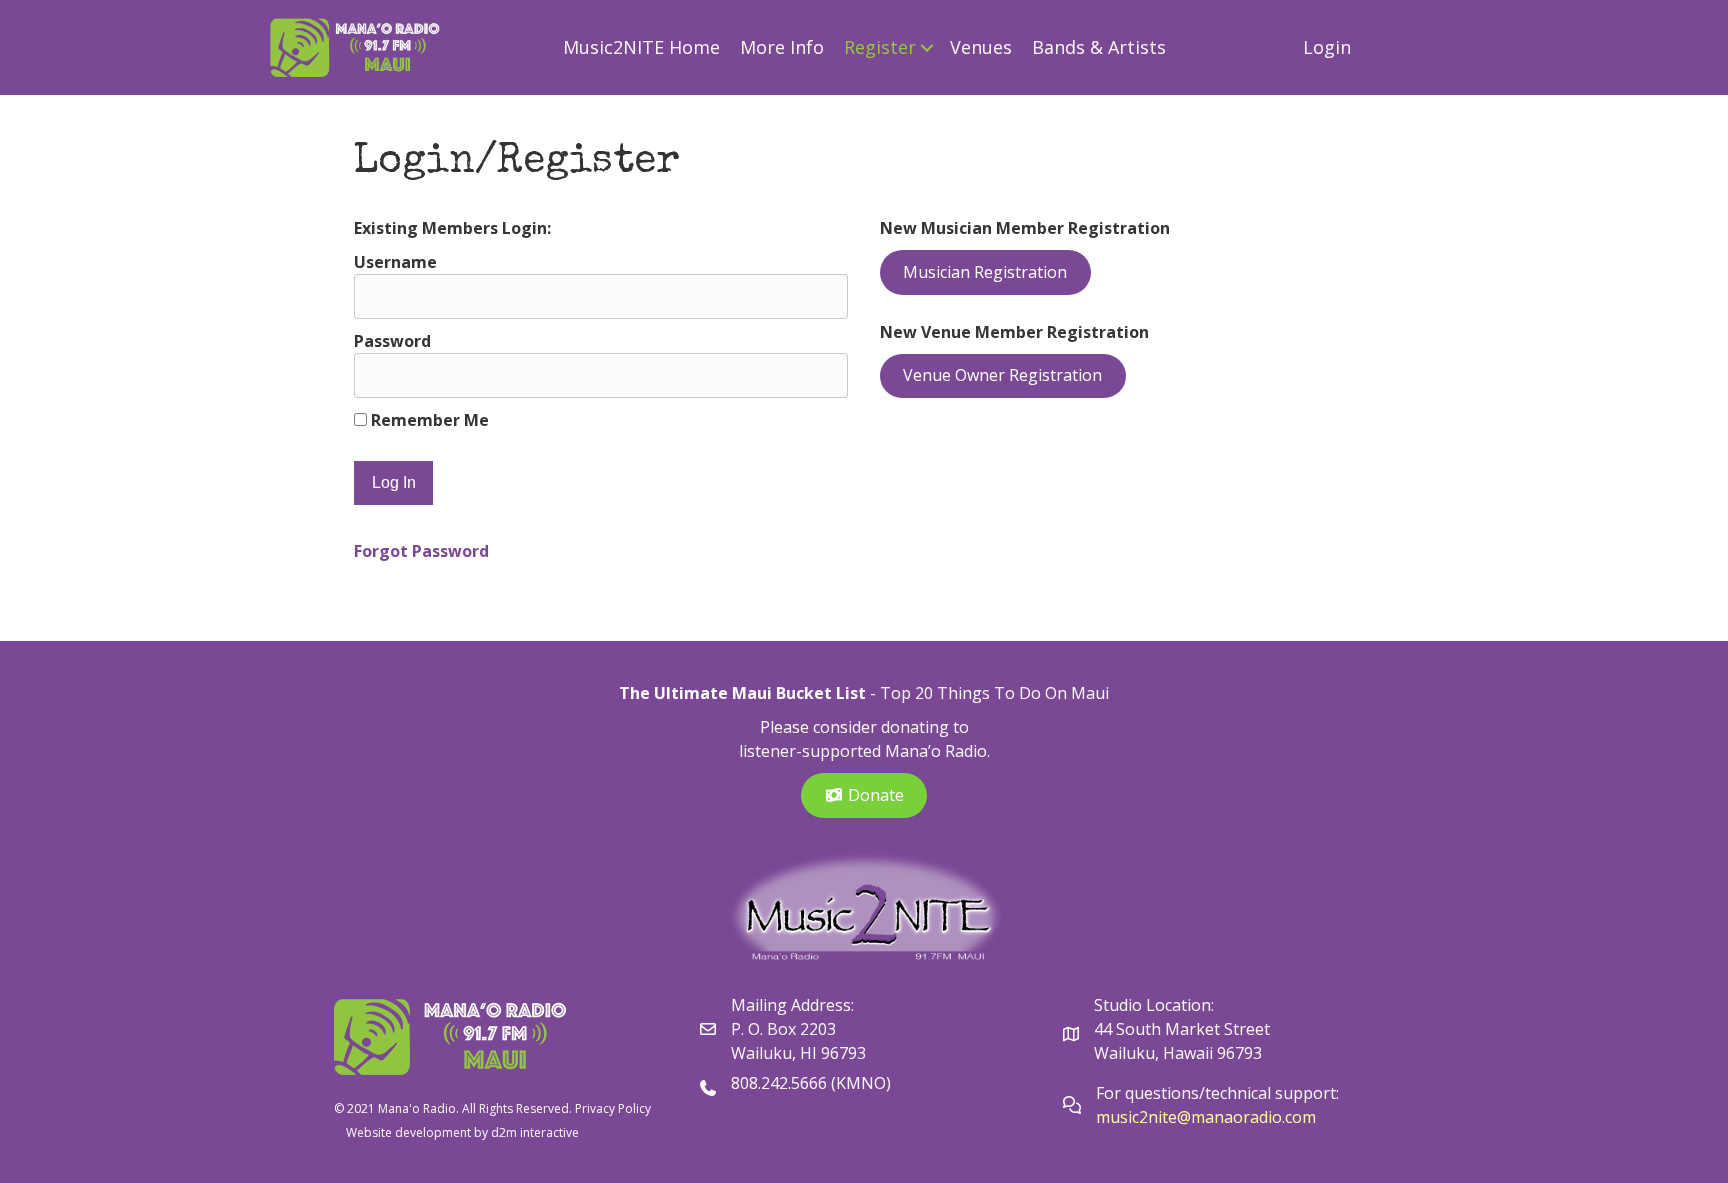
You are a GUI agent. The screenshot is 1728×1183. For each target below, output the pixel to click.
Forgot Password (421, 551)
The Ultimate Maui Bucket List (742, 693)
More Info (782, 47)
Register (880, 47)
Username (395, 262)
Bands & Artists (1099, 47)
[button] (927, 47)
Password (392, 341)
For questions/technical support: (1219, 1093)
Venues (981, 47)
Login (1327, 47)
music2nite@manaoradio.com (1206, 1117)
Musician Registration (985, 272)
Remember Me (428, 420)
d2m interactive (535, 1132)
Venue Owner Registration (1002, 375)
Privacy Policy (613, 1108)
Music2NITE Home (641, 47)
